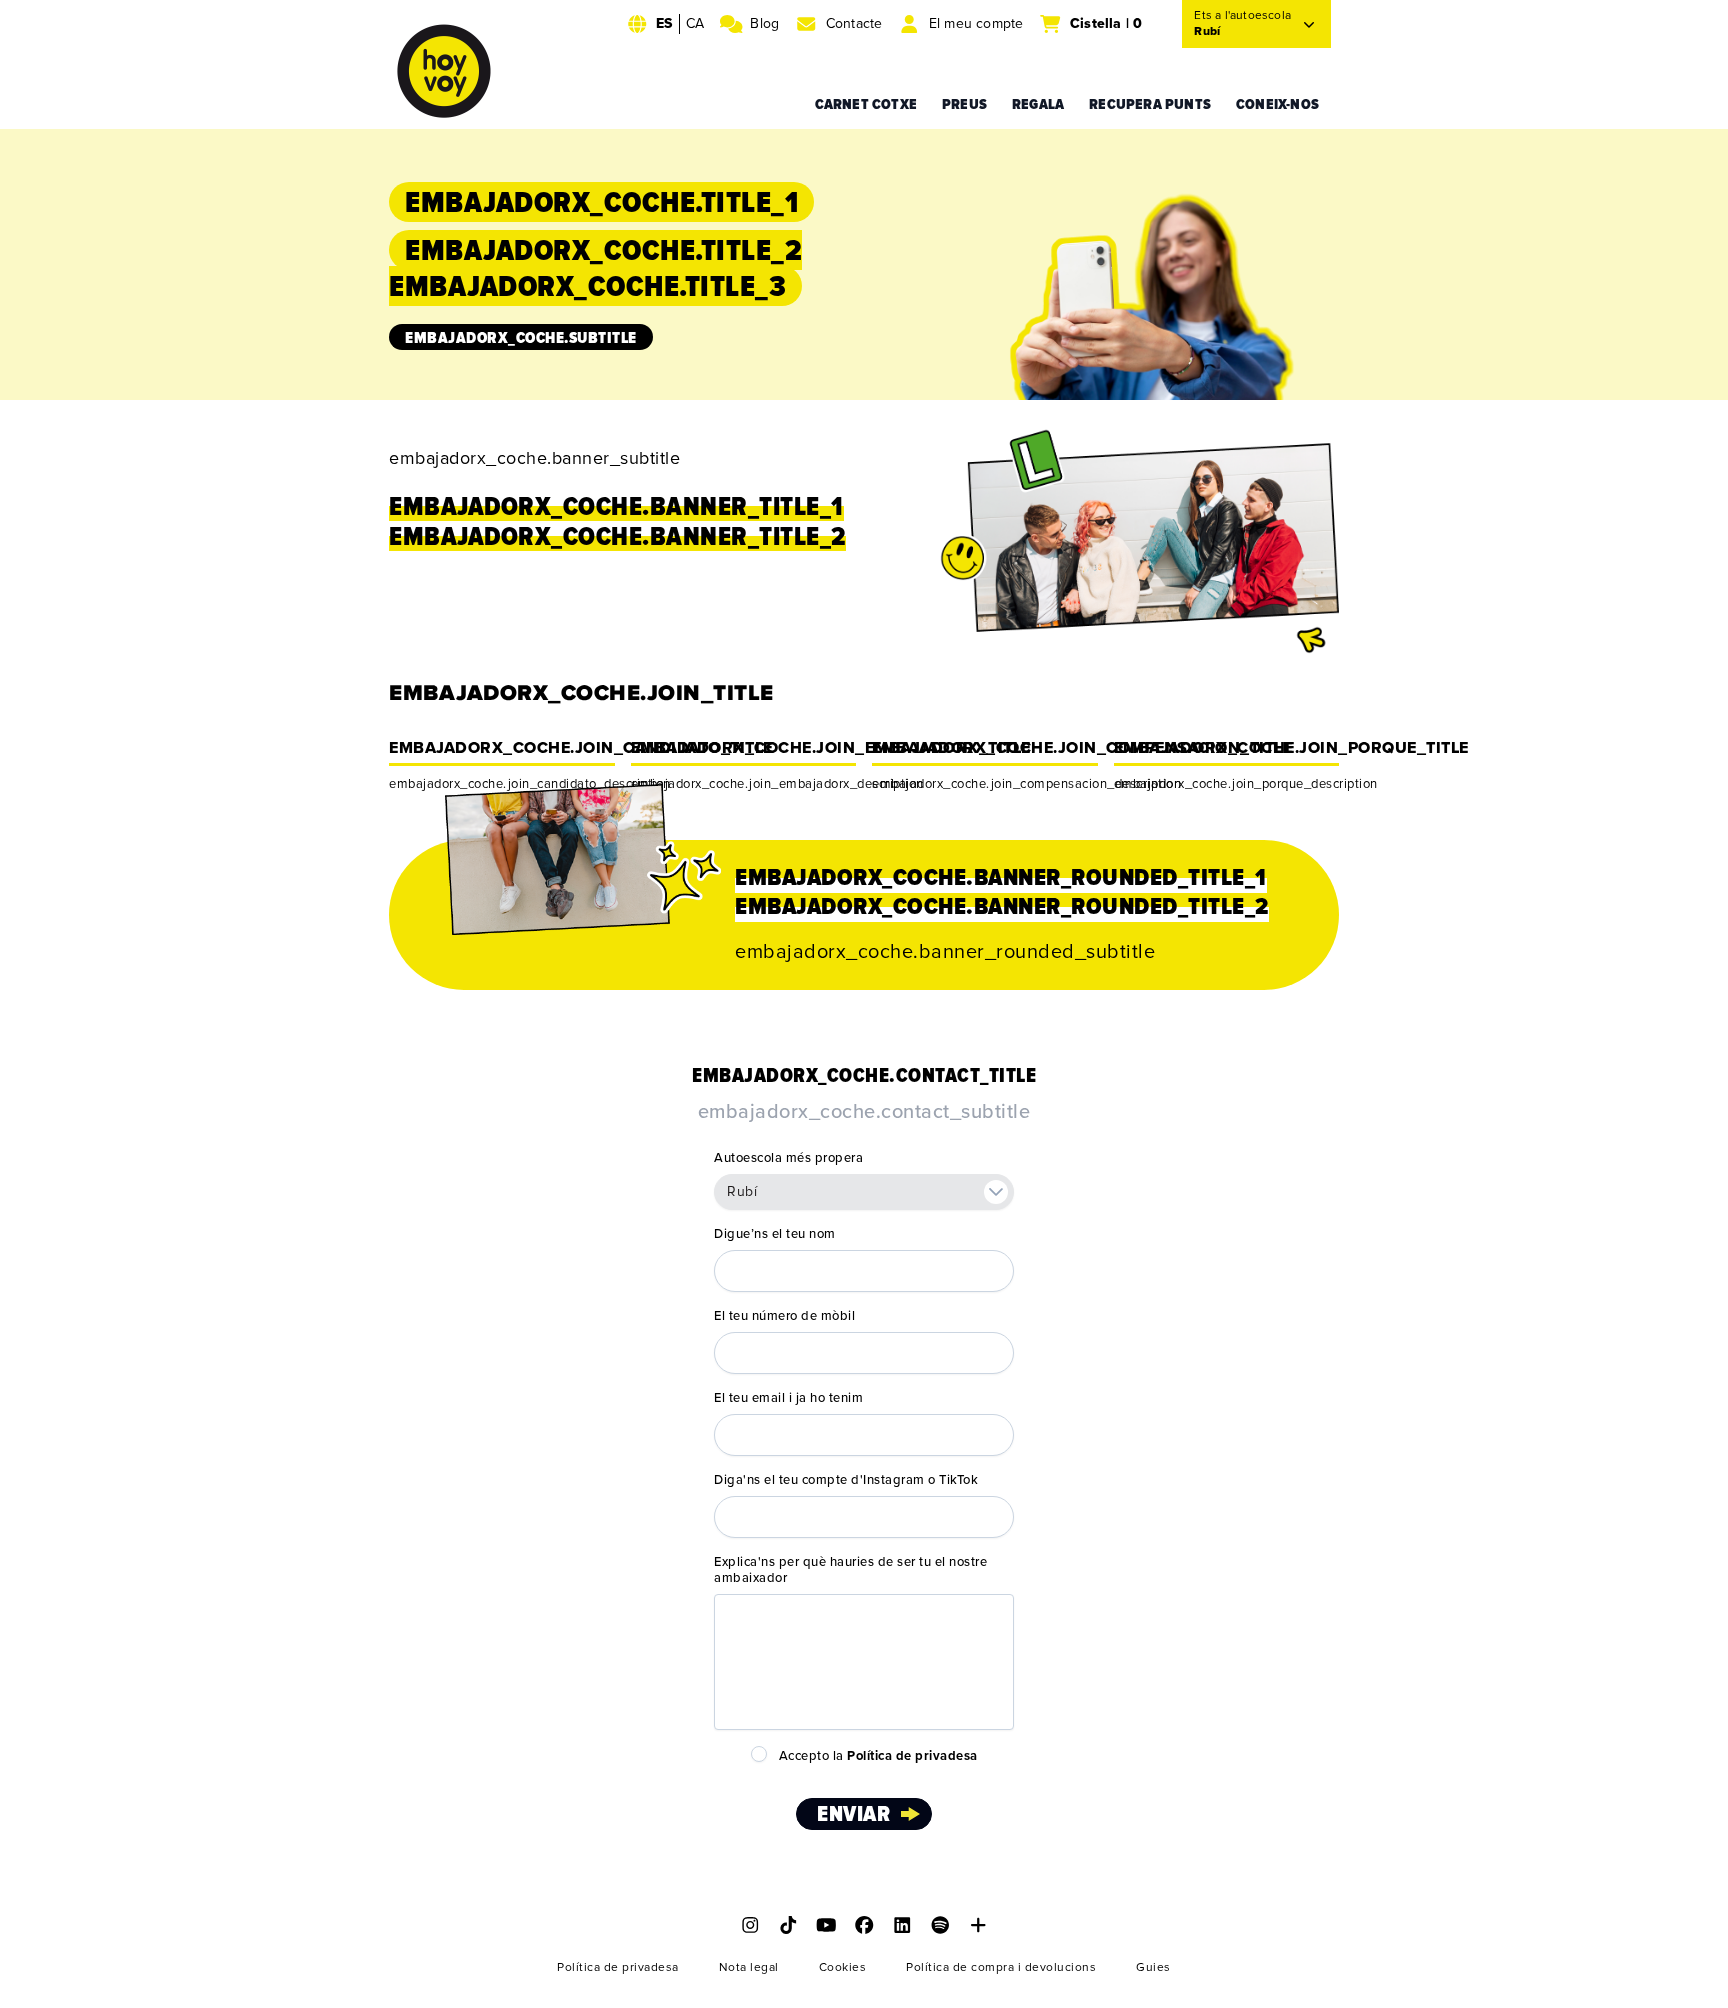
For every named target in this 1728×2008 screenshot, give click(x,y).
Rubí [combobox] (742, 1191)
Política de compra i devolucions (1001, 1967)
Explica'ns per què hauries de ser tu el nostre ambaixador (850, 1570)
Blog (764, 23)
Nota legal (749, 1967)
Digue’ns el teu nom (775, 1234)
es (664, 23)
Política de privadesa (618, 1967)
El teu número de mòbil (784, 1316)
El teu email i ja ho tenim (788, 1398)
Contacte (854, 23)
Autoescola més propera (788, 1158)
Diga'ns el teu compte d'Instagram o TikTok (846, 1480)
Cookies (843, 1967)
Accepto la (878, 1756)
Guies (1153, 1967)
